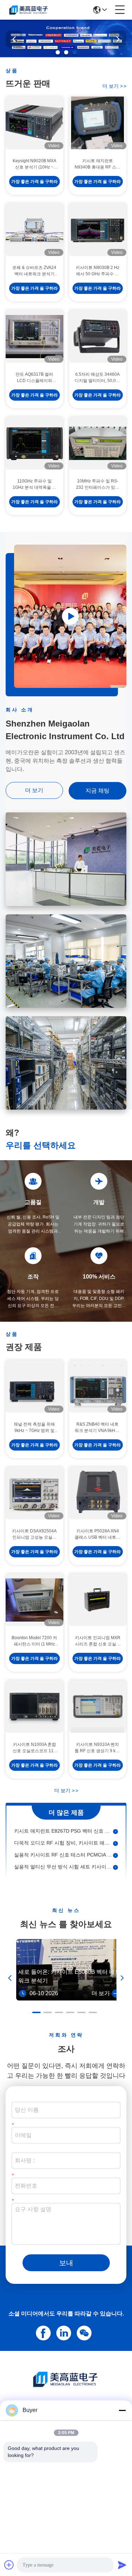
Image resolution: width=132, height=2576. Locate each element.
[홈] (66, 2388)
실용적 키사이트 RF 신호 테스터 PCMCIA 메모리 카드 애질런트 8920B (64, 1840)
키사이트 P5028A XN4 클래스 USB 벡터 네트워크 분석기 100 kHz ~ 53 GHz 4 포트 (98, 1535)
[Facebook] (42, 2332)
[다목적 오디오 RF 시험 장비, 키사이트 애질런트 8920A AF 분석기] (115, 1828)
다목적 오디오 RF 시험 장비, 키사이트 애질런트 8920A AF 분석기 (64, 1828)
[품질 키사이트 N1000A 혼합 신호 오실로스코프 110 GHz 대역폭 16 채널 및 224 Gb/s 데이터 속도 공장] (34, 1707)
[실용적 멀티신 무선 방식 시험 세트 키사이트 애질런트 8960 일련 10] (115, 1852)
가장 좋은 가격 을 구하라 (34, 182)
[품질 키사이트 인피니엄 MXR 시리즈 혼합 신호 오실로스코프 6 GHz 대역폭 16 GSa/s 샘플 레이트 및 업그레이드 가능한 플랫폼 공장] (98, 1600)
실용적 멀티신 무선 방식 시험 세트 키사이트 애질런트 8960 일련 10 (64, 1852)
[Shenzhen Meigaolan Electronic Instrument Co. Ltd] (29, 10)
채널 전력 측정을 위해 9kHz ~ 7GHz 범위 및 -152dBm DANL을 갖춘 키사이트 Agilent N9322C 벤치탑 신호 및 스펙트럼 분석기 (34, 1428)
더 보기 (114, 86)
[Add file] (9, 2565)
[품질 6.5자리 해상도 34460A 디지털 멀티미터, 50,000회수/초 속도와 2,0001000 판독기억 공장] (98, 336)
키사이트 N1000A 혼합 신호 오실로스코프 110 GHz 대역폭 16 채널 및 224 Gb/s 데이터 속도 (34, 1748)
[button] (58, 52)
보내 (66, 2263)
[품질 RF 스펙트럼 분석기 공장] (66, 55)
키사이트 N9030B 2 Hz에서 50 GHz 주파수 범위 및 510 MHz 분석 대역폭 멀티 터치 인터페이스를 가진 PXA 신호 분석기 (98, 271)
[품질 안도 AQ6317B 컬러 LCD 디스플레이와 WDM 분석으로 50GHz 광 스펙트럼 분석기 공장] (34, 336)
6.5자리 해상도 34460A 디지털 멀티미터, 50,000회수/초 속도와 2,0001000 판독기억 (98, 378)
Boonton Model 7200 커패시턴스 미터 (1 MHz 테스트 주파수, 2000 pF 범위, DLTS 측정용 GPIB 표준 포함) (34, 1641)
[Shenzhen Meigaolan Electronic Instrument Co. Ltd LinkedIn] (62, 2332)
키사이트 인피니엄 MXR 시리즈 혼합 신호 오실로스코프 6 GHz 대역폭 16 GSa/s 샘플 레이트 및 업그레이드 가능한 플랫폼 (98, 1641)
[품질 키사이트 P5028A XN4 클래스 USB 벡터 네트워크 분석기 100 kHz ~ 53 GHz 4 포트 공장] (98, 1493)
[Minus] (122, 2410)
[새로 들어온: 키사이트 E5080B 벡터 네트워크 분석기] (70, 1999)
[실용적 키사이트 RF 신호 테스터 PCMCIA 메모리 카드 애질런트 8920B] (115, 1840)
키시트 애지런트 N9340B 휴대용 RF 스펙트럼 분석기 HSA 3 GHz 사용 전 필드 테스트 (98, 164)
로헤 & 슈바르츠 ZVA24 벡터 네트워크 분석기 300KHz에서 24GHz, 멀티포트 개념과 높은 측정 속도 (34, 271)
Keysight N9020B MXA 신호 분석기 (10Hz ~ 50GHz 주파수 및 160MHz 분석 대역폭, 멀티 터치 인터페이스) (34, 164)
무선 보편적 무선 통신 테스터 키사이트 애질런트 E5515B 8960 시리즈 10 (64, 1864)
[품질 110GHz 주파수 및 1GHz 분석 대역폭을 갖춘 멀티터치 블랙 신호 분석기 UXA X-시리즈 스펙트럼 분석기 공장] (34, 443)
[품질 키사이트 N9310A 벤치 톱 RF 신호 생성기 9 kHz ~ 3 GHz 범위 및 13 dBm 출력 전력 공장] (98, 1707)
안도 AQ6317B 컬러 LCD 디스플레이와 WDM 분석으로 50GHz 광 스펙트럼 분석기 (34, 378)
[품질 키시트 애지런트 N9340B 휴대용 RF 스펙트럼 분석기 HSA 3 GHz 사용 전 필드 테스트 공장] (98, 123)
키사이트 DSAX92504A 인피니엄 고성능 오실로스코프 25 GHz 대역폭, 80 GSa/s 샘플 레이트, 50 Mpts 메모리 (34, 1535)
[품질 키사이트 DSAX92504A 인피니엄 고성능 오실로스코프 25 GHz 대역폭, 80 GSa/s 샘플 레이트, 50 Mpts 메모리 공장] (34, 1493)
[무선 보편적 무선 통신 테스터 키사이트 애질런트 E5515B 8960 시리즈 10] (115, 1864)
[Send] (122, 2565)
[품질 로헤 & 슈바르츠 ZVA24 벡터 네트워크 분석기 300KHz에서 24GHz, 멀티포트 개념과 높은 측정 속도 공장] (34, 230)
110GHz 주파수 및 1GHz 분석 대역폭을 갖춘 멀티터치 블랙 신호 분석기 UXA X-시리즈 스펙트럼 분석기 (34, 485)
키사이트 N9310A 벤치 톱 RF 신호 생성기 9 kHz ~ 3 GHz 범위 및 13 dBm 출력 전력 (98, 1748)
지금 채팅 (98, 791)
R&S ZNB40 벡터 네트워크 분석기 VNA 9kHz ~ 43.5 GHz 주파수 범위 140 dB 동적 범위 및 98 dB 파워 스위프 (98, 1428)
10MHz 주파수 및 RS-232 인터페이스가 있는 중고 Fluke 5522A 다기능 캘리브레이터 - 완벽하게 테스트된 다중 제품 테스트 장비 (98, 485)
